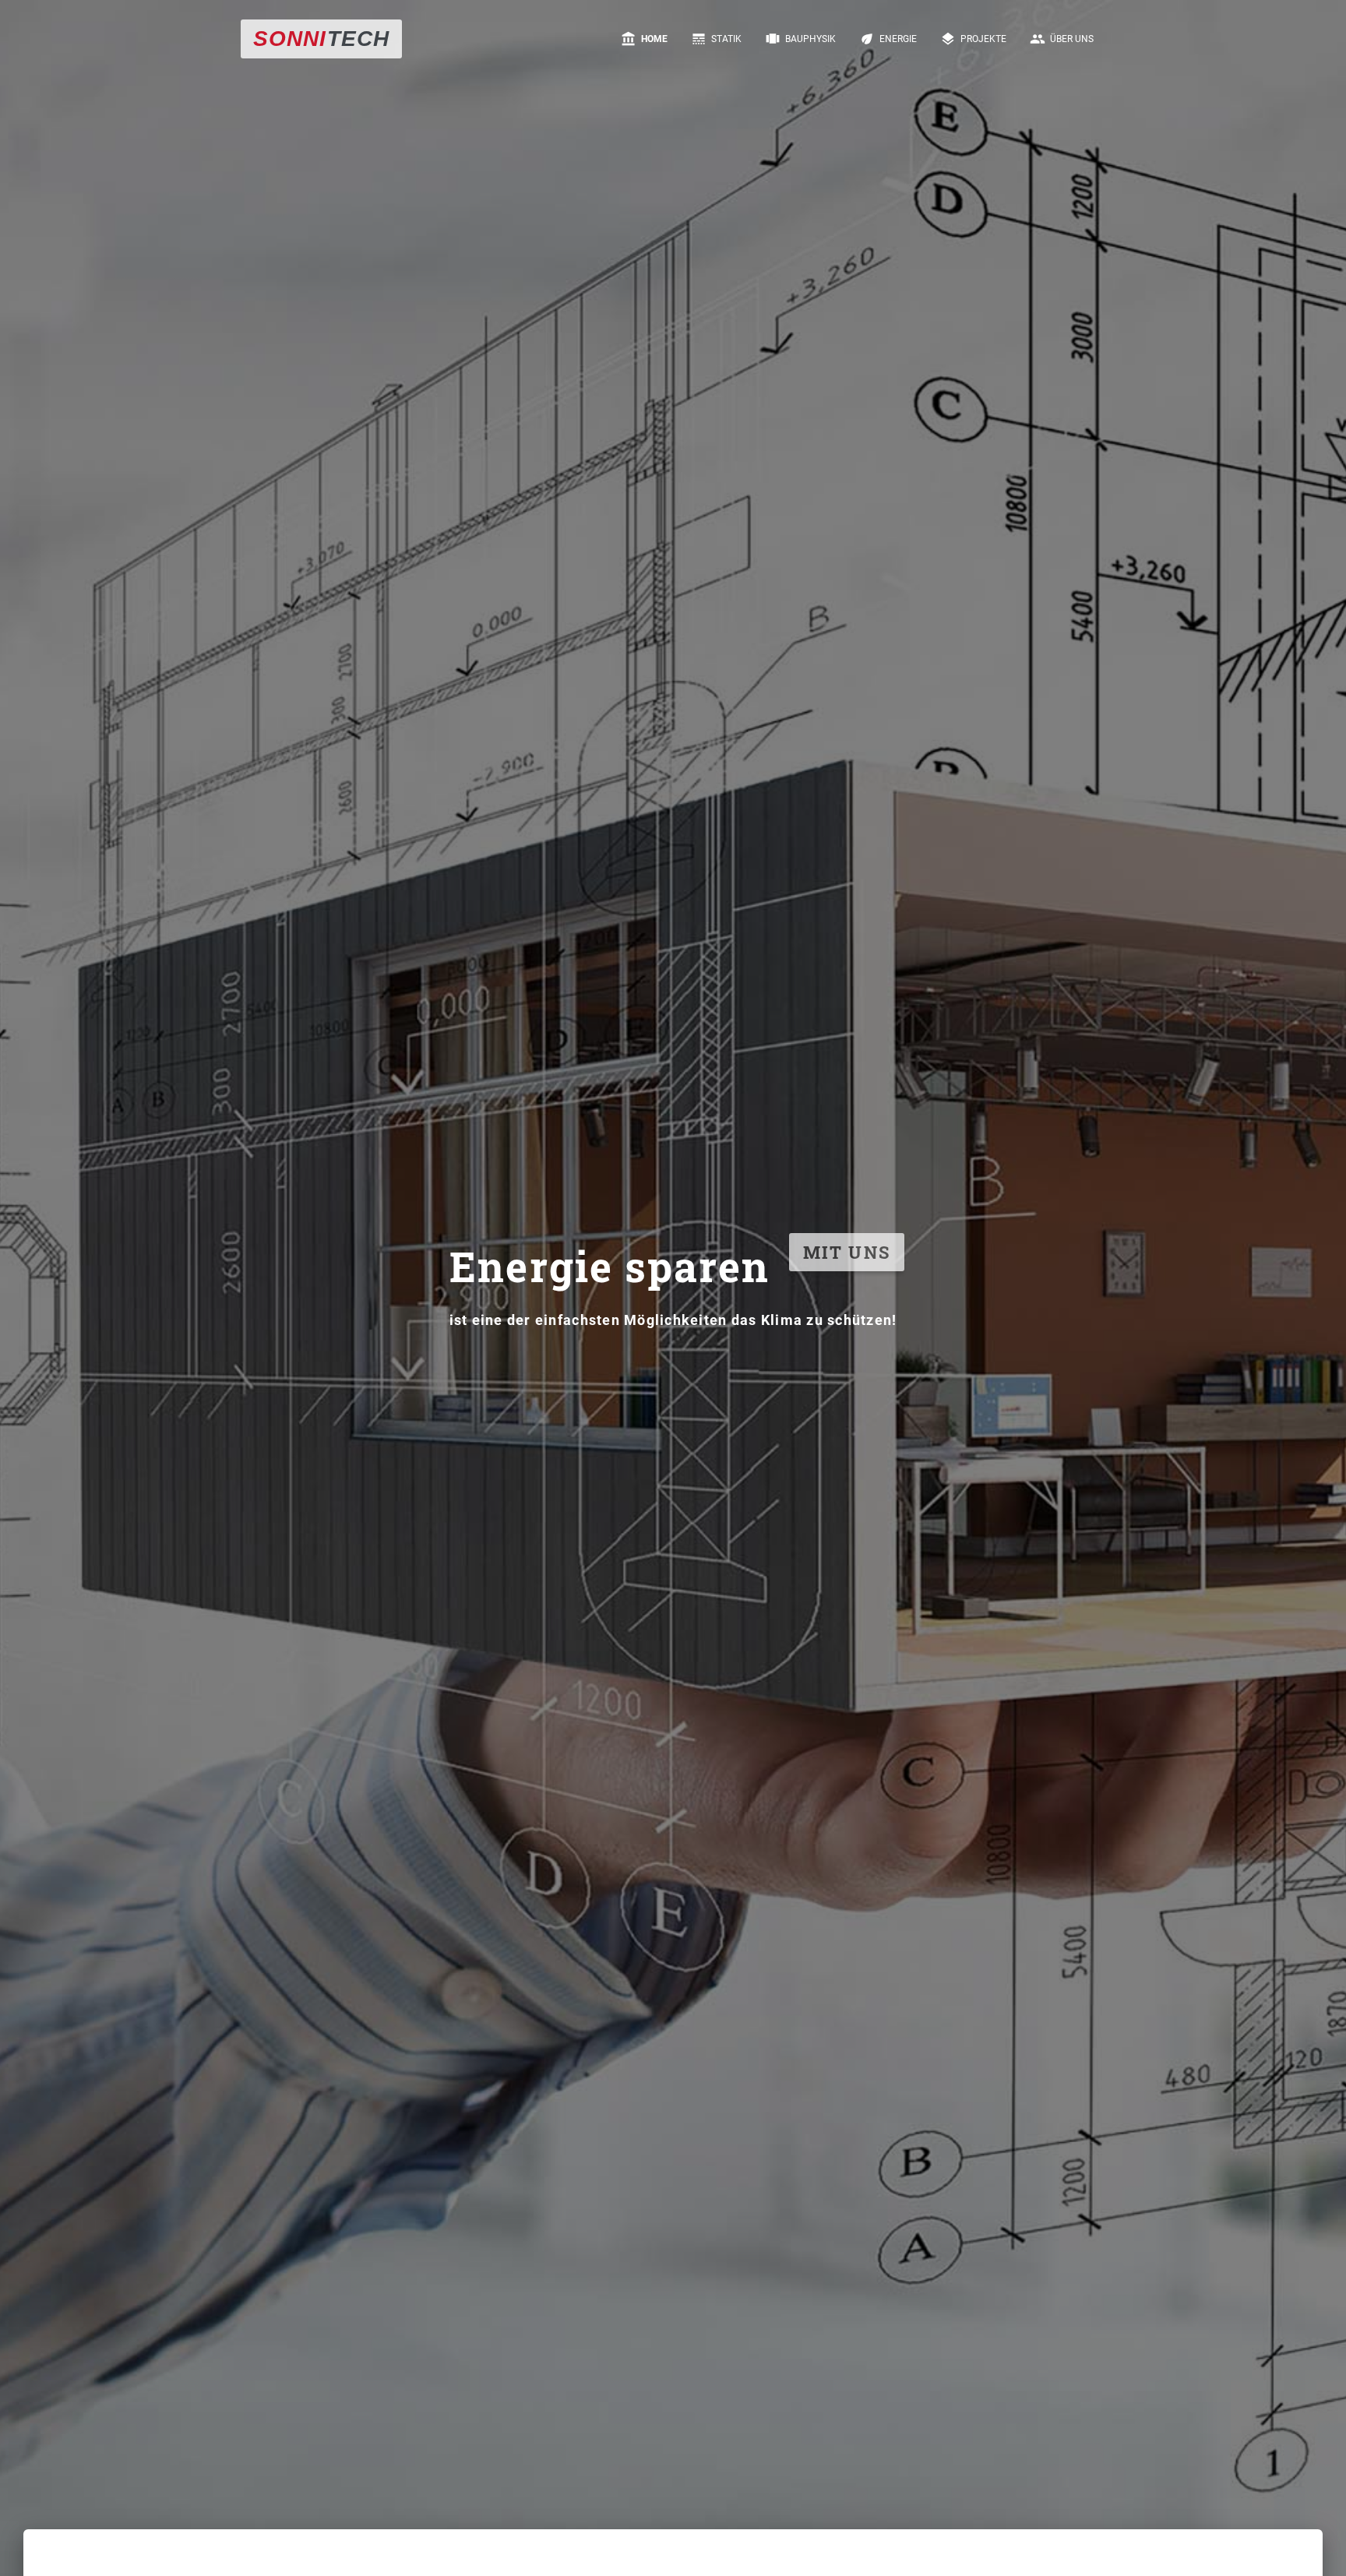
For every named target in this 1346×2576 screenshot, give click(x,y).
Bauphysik (800, 39)
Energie (888, 39)
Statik (716, 39)
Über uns (1062, 39)
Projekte (973, 39)
